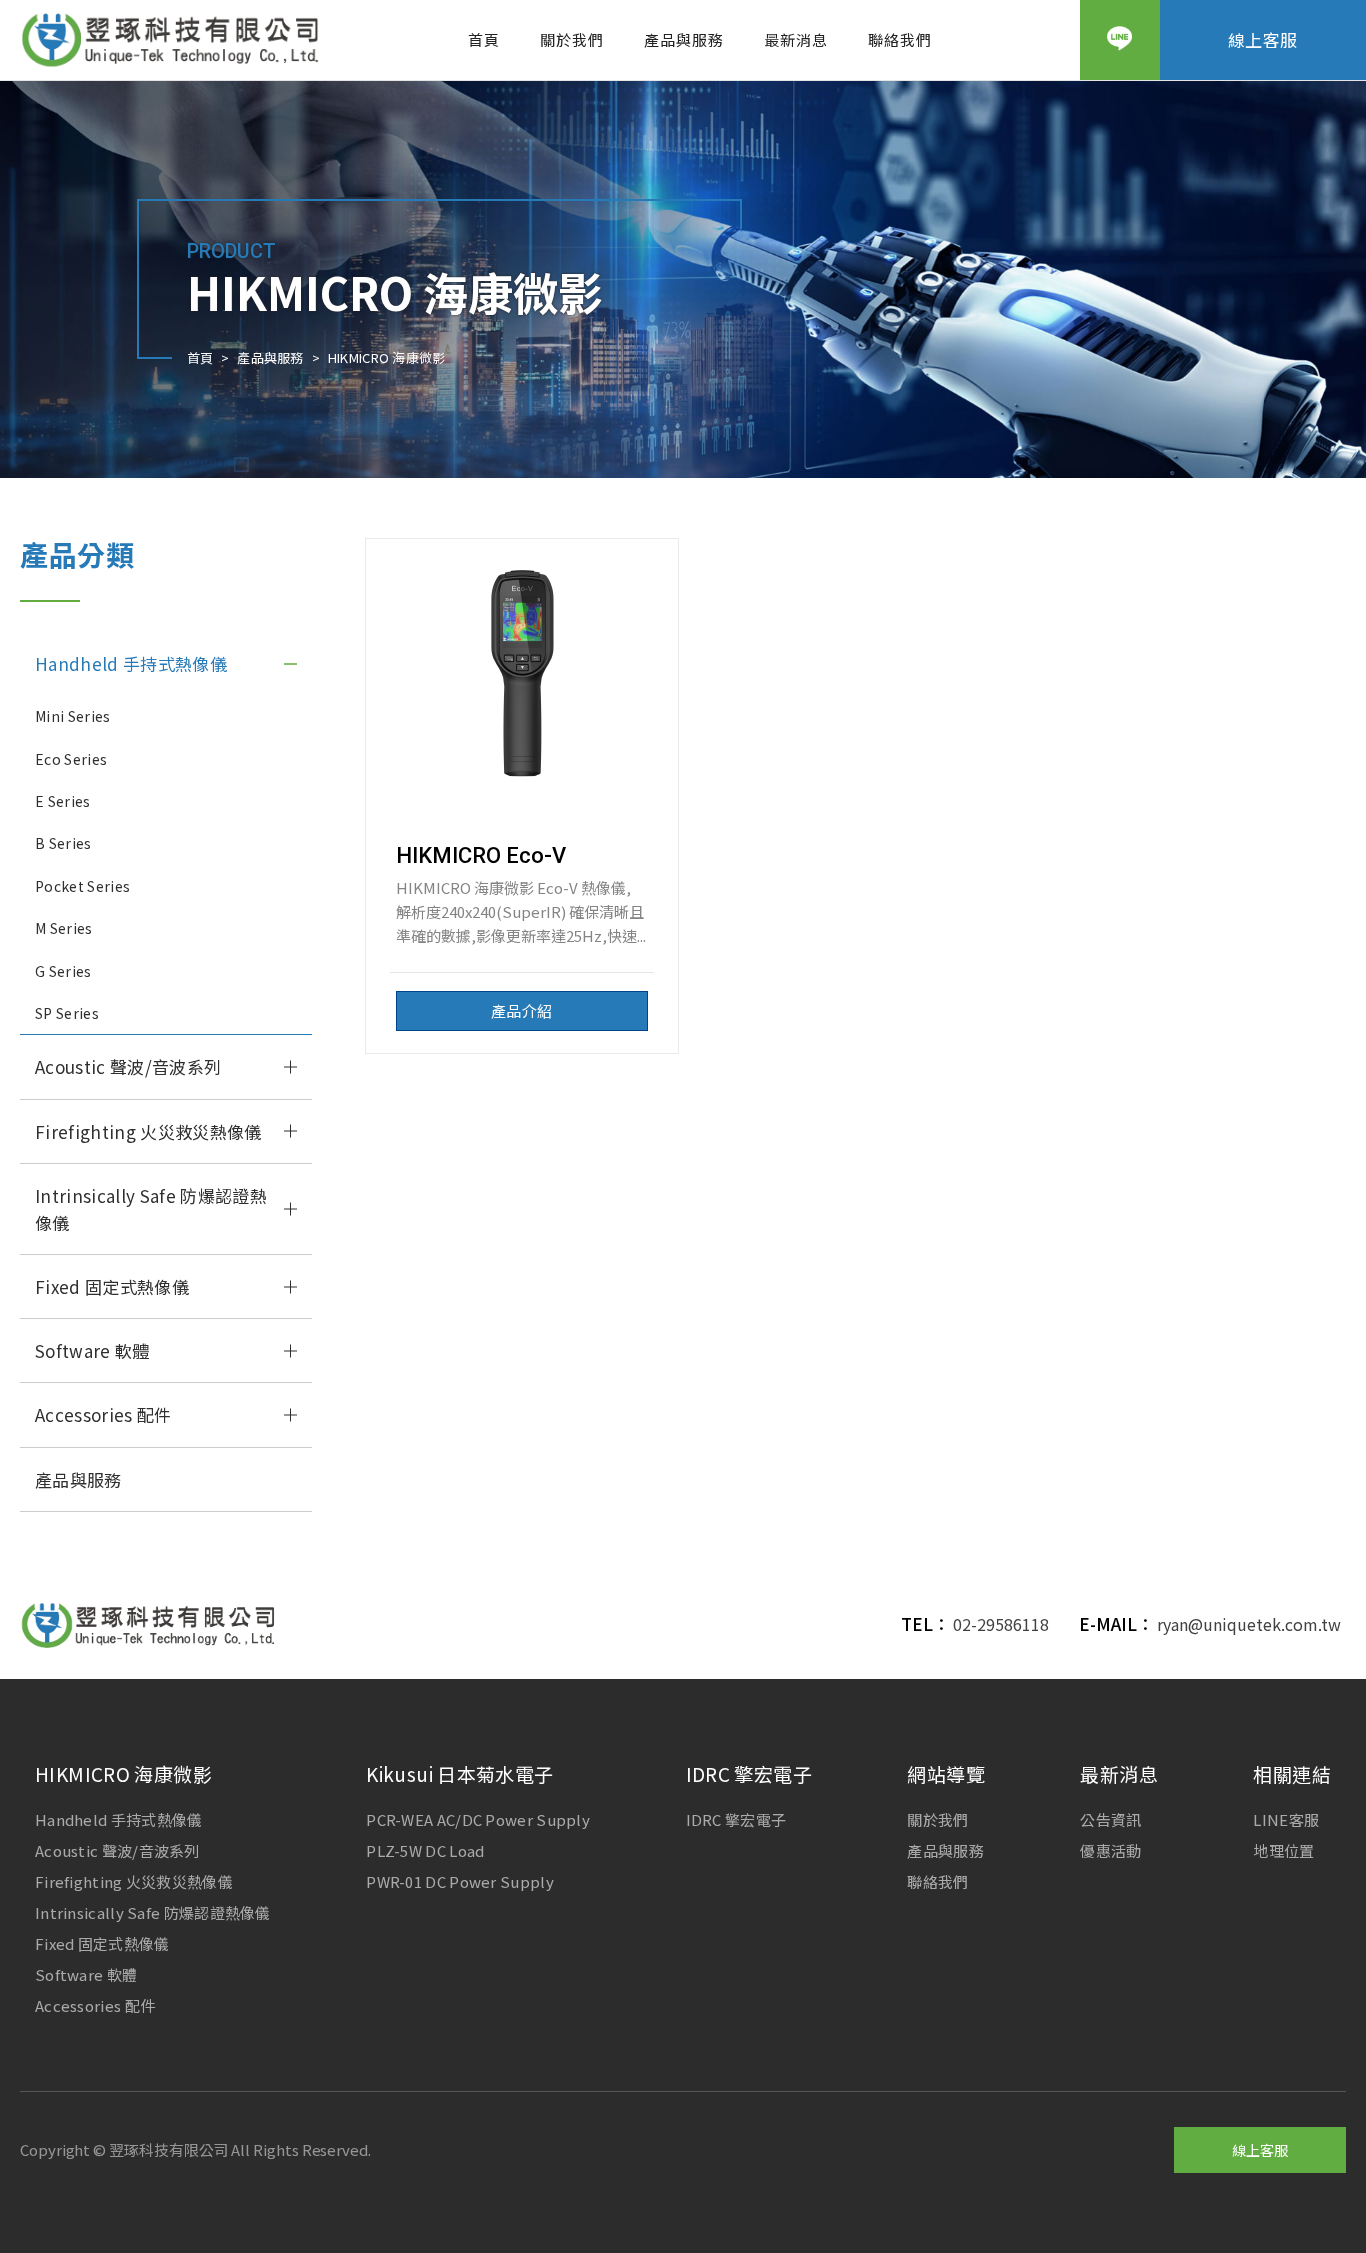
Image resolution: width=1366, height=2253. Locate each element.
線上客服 (1263, 39)
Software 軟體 (92, 1350)
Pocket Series (82, 886)
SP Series (67, 1013)
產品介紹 (521, 1010)
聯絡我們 (900, 39)
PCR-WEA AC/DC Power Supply (478, 1819)
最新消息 (796, 39)
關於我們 (572, 39)
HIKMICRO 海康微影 (123, 1773)
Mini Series (73, 716)
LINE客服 (1286, 1819)
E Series (63, 801)
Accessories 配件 (103, 1414)
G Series (63, 971)
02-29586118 (1001, 1624)
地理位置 (1283, 1850)
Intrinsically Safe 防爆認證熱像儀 (151, 1209)
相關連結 (1292, 1773)
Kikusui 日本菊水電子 (459, 1773)
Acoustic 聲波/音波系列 (128, 1066)
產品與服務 (684, 39)
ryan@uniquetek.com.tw (1249, 1624)
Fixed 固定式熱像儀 (112, 1286)
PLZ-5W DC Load (425, 1850)
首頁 (484, 39)
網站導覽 (946, 1773)
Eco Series (71, 759)
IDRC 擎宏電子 (749, 1773)
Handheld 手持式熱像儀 (131, 663)
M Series (64, 928)
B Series (63, 843)
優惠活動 (1110, 1850)
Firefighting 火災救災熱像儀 (148, 1131)
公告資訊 (1110, 1819)
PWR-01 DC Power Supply (460, 1881)
